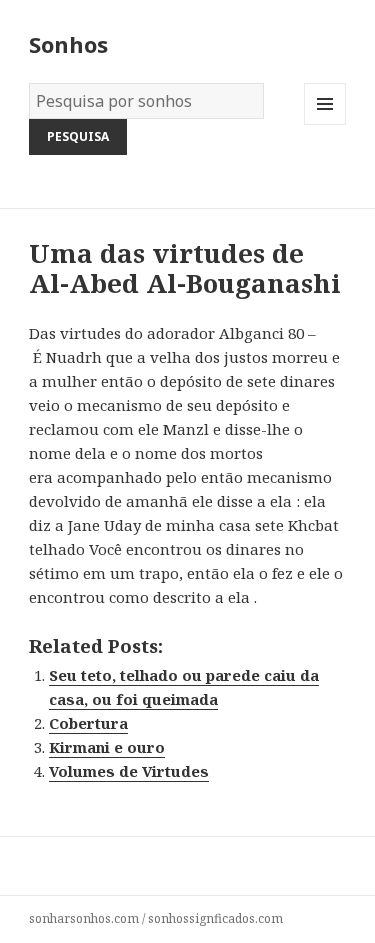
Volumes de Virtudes (129, 771)
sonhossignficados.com (215, 918)
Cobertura (88, 723)
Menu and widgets (325, 124)
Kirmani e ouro (107, 747)
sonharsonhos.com (84, 918)
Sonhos (68, 44)
